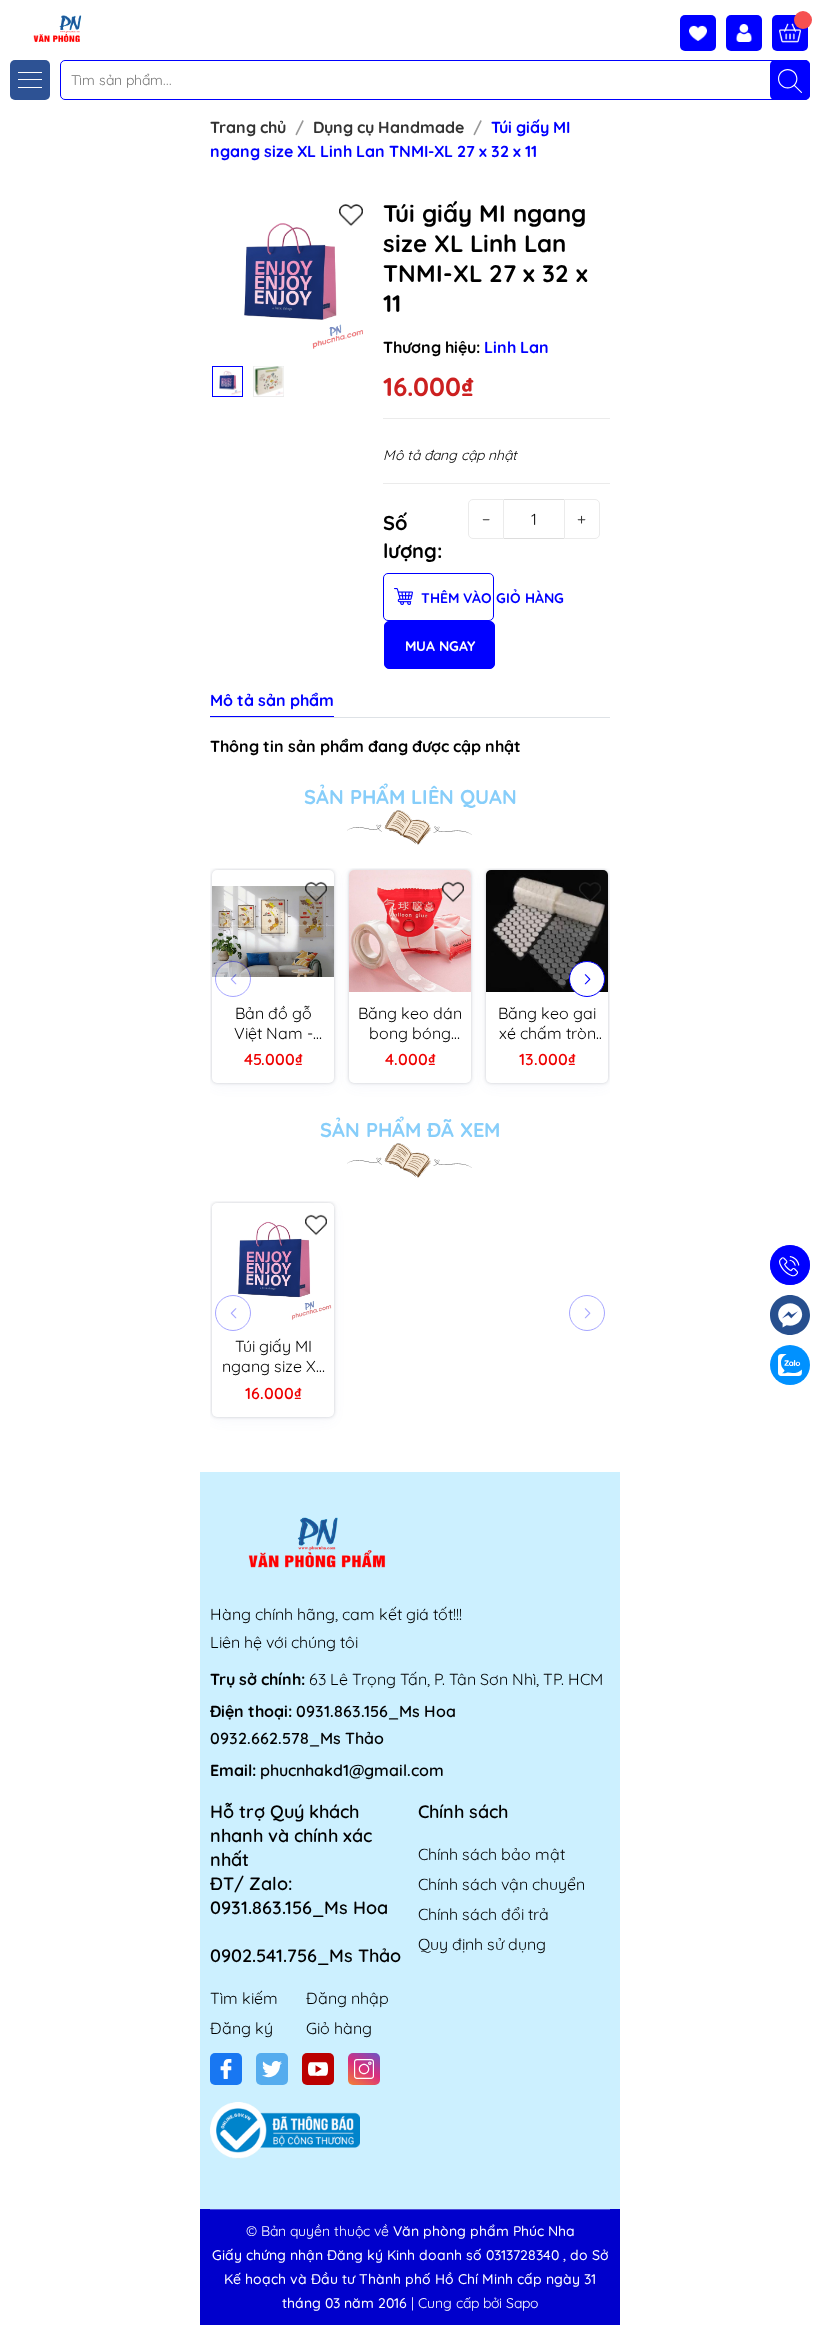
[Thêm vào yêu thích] (351, 214)
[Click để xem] (289, 277)
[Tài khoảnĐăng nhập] (749, 33)
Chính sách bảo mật (491, 1854)
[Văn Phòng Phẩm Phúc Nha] (43, 27)
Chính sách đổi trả (483, 1914)
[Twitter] (272, 2069)
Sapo (522, 2303)
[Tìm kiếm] (790, 80)
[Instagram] (364, 2069)
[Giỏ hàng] (790, 33)
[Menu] (30, 80)
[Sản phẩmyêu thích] (703, 33)
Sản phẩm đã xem (410, 1130)
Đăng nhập (347, 1998)
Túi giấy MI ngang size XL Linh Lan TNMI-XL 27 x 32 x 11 (273, 1356)
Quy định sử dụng (482, 1944)
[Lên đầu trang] (797, 2277)
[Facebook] (226, 2069)
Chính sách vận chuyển (501, 1884)
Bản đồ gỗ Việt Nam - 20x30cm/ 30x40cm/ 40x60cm (273, 1023)
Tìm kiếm (244, 1998)
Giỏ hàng (339, 2028)
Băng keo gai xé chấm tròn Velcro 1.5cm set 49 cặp (547, 1023)
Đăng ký (241, 2028)
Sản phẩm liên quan (410, 797)
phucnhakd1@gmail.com (352, 1770)
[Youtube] (318, 2069)
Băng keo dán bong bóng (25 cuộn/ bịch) (410, 1023)
